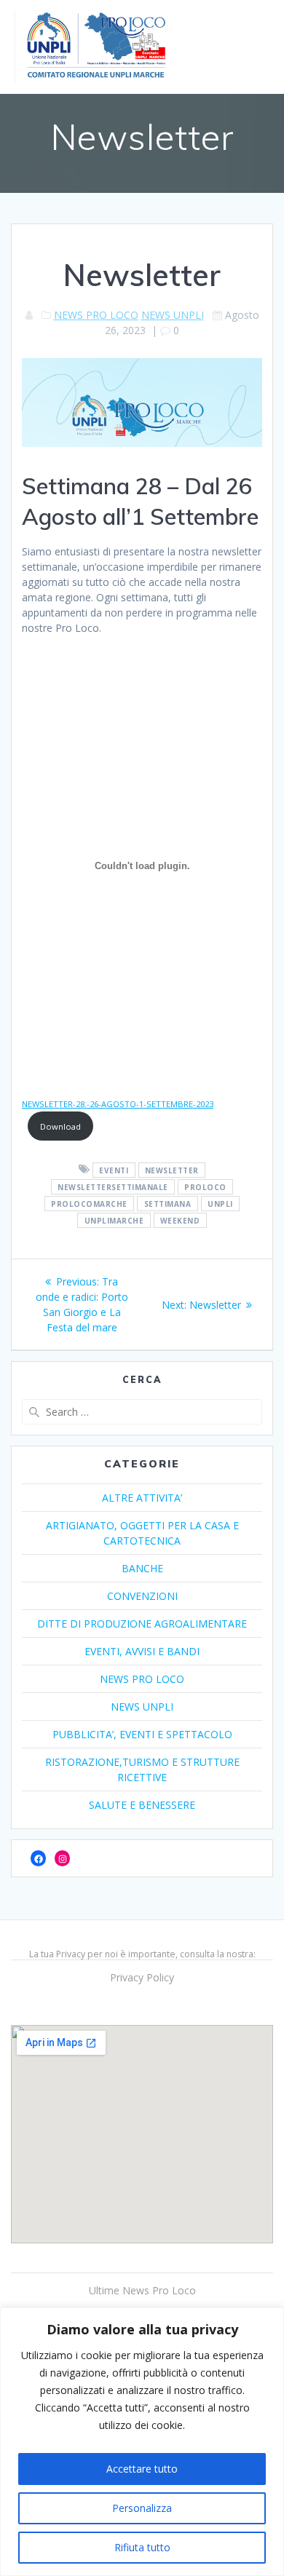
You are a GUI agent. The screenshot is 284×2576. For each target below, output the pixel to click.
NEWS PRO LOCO (96, 315)
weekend (180, 1220)
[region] (142, 2442)
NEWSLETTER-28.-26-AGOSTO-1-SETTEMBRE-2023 (118, 1104)
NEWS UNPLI (173, 315)
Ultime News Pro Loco (142, 2290)
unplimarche (114, 1220)
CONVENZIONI (142, 1596)
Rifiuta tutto (142, 2547)
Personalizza (142, 2508)
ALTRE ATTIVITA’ (142, 1498)
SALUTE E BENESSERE (142, 1805)
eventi (114, 1170)
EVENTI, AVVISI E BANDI (142, 1651)
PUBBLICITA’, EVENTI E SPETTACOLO (142, 1734)
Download (60, 1126)
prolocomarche (89, 1203)
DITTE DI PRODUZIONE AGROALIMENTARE (142, 1624)
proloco (205, 1186)
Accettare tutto (142, 2469)
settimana (168, 1203)
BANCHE (142, 1568)
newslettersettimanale (113, 1186)
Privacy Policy (142, 1977)
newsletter (172, 1170)
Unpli (220, 1203)
